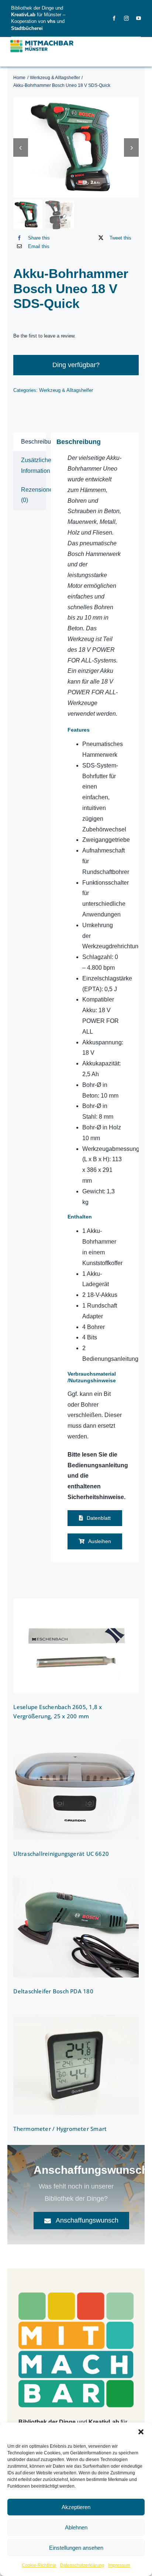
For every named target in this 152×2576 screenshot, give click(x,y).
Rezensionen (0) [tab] (33, 495)
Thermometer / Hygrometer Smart (60, 2129)
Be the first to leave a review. (44, 336)
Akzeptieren (76, 2507)
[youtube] (139, 18)
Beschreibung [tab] (33, 442)
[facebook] (114, 18)
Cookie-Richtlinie (39, 2565)
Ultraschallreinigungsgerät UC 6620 (61, 1854)
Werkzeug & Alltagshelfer (66, 390)
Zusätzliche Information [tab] (33, 465)
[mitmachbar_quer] (42, 40)
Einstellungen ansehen (76, 2548)
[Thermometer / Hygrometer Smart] (76, 2065)
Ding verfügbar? (76, 365)
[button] (141, 2432)
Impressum (119, 2565)
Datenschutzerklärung (82, 2565)
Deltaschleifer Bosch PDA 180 (53, 1991)
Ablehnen (76, 2527)
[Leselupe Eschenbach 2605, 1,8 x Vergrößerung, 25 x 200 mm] (76, 1646)
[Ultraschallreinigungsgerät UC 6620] (76, 1790)
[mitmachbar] (76, 2295)
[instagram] (126, 18)
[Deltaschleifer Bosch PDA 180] (76, 1927)
